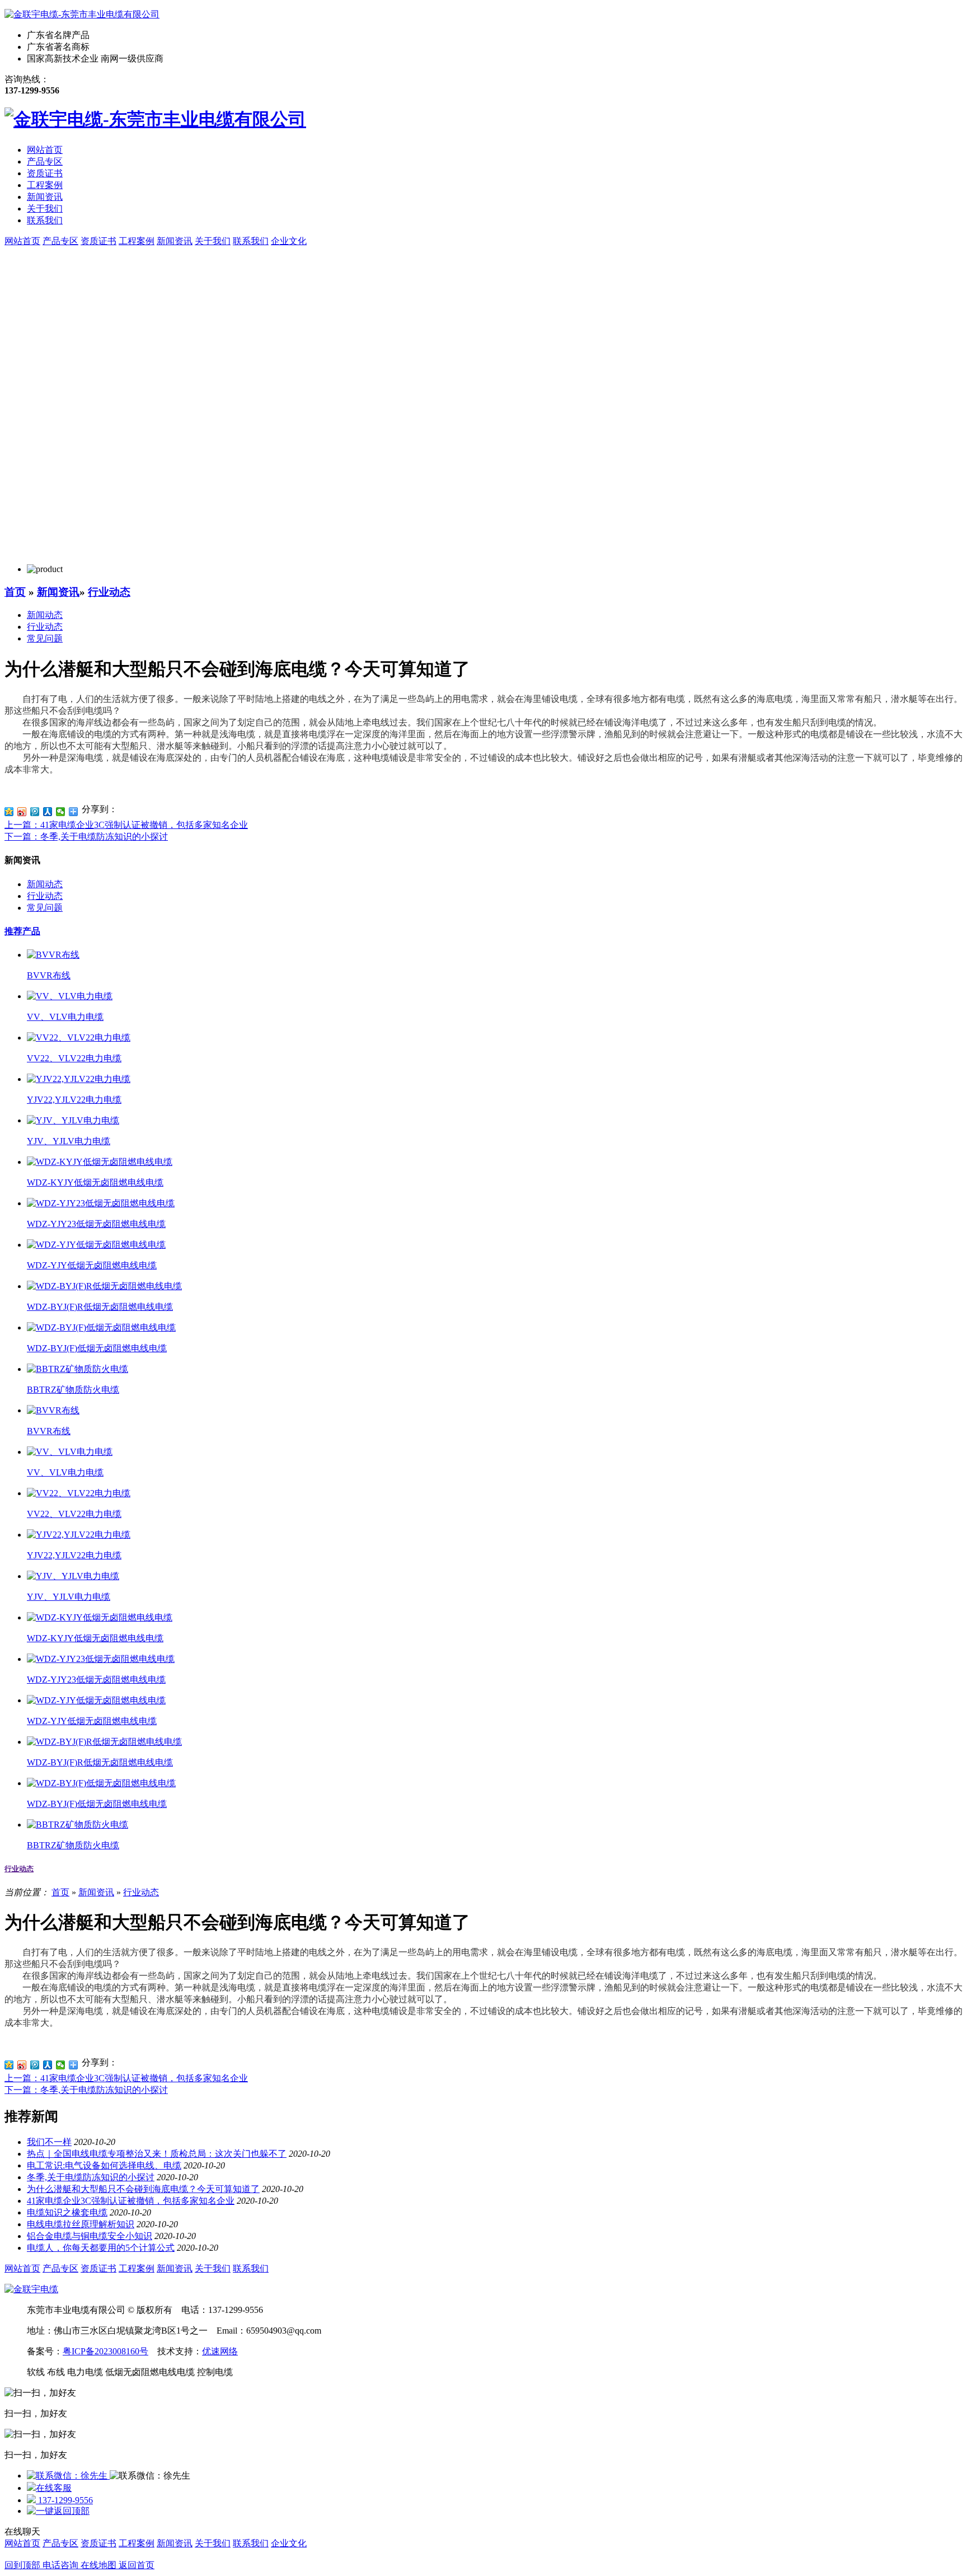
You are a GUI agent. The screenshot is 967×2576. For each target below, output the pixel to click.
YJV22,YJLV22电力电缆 (74, 1100)
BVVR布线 (49, 975)
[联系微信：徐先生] (68, 2476)
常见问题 (45, 638)
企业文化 (289, 241)
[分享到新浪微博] (22, 812)
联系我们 (45, 220)
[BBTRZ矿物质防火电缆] (78, 1369)
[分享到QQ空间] (9, 812)
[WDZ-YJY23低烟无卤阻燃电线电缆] (101, 1203)
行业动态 (109, 592)
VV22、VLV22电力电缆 (74, 1058)
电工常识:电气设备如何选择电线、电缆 (104, 2165)
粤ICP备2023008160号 (105, 2351)
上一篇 (126, 825)
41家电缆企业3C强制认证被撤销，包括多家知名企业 (131, 2201)
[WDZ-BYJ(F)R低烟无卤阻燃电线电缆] (104, 1286)
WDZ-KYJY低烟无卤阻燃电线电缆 (95, 1182)
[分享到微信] (61, 812)
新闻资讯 (45, 197)
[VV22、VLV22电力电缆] (79, 1038)
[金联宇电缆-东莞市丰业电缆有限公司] (82, 14)
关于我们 (45, 209)
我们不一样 (49, 2142)
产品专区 (45, 161)
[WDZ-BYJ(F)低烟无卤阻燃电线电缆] (101, 1327)
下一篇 (86, 837)
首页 (15, 592)
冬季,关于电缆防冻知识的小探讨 (91, 2177)
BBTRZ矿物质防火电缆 (73, 1390)
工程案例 (45, 185)
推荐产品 (22, 931)
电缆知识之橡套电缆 (67, 2212)
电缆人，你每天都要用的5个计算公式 (101, 2248)
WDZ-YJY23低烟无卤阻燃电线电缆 (96, 1224)
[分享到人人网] (48, 812)
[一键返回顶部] (58, 2511)
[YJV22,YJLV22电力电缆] (79, 1079)
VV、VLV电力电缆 (65, 1017)
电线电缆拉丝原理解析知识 (81, 2224)
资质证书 (45, 173)
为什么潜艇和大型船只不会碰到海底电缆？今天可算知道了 (143, 2189)
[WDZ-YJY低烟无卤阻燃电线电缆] (96, 1245)
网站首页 (45, 150)
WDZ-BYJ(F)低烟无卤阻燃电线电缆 (97, 1348)
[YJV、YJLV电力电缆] (73, 1120)
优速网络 (220, 2351)
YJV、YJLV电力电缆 (69, 1141)
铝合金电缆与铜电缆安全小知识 (90, 2236)
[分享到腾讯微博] (35, 812)
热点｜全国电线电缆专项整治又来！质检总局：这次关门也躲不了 (157, 2154)
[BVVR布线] (53, 955)
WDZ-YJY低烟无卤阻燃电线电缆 (92, 1265)
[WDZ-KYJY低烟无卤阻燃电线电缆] (100, 1162)
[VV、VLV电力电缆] (70, 996)
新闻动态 (45, 615)
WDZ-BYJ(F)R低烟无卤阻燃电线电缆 (100, 1307)
